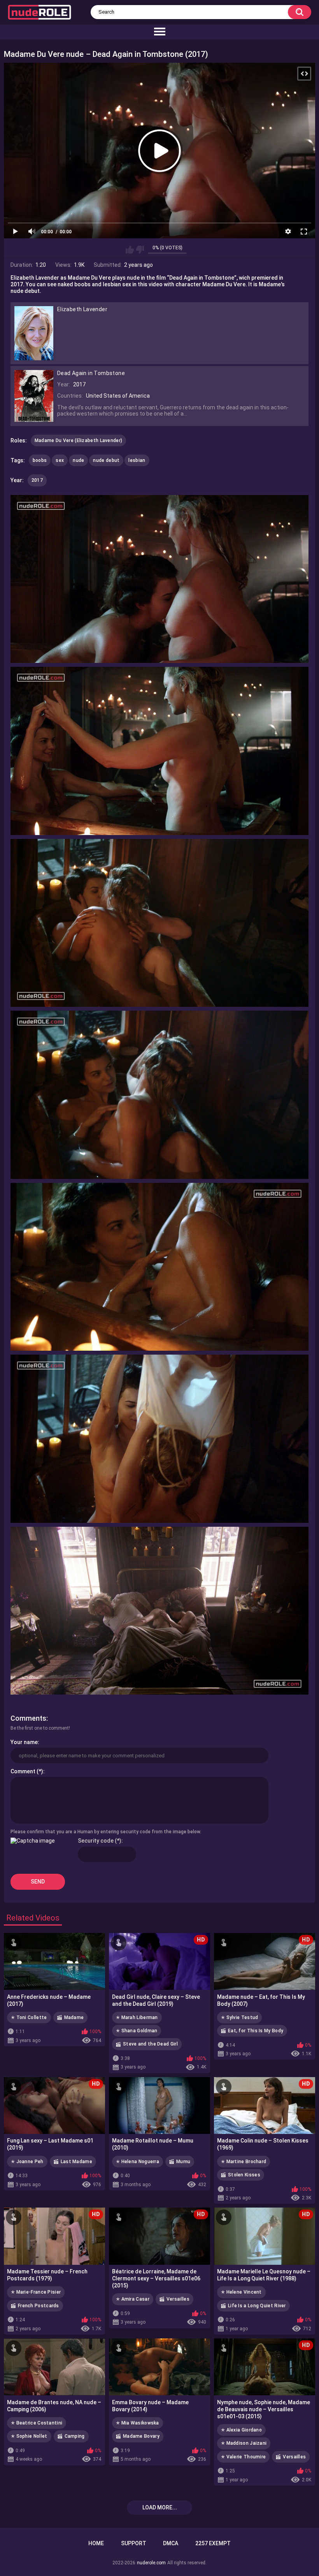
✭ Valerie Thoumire (243, 2457)
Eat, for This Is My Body (256, 2031)
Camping (75, 2436)
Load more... (160, 2507)
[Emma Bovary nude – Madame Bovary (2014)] (159, 2367)
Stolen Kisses (244, 2175)
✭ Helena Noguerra (138, 2162)
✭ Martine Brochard (244, 2162)
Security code (96, 1841)
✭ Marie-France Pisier (36, 2292)
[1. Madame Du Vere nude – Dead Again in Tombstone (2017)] (159, 579)
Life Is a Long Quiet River (257, 2306)
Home (96, 2543)
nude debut (106, 460)
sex (60, 460)
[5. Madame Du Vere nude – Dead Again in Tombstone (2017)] (159, 1267)
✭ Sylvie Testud (240, 2017)
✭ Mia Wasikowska (138, 2423)
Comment (23, 1771)
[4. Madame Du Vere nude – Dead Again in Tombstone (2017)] (159, 1095)
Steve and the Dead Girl (150, 2044)
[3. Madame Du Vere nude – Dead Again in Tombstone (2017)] (159, 923)
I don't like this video (140, 250)
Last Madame (76, 2162)
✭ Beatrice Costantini (37, 2423)
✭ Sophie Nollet (29, 2436)
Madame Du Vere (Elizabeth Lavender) (79, 440)
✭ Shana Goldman (137, 2031)
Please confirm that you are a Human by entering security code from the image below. (106, 1832)
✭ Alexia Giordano (241, 2430)
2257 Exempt (213, 2543)
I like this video (130, 250)
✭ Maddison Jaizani (244, 2443)
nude (78, 460)
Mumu (183, 2162)
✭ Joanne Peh (27, 2162)
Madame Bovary (141, 2436)
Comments (28, 1718)
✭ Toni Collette (29, 2017)
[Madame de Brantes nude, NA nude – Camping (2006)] (54, 2367)
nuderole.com (151, 2563)
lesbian (137, 460)
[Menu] (159, 32)
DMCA (171, 2543)
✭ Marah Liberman (137, 2017)
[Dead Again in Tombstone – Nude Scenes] (34, 418)
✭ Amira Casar (133, 2299)
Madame (74, 2017)
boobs (40, 460)
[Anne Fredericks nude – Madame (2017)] (54, 1961)
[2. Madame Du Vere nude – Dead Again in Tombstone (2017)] (159, 751)
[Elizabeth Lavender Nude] (34, 357)
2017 (37, 480)
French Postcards (39, 2306)
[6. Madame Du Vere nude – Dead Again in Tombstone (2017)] (159, 1439)
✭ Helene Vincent (241, 2292)
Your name (24, 1742)
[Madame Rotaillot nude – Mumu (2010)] (159, 2106)
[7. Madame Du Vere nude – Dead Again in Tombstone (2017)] (159, 1611)
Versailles (178, 2299)
